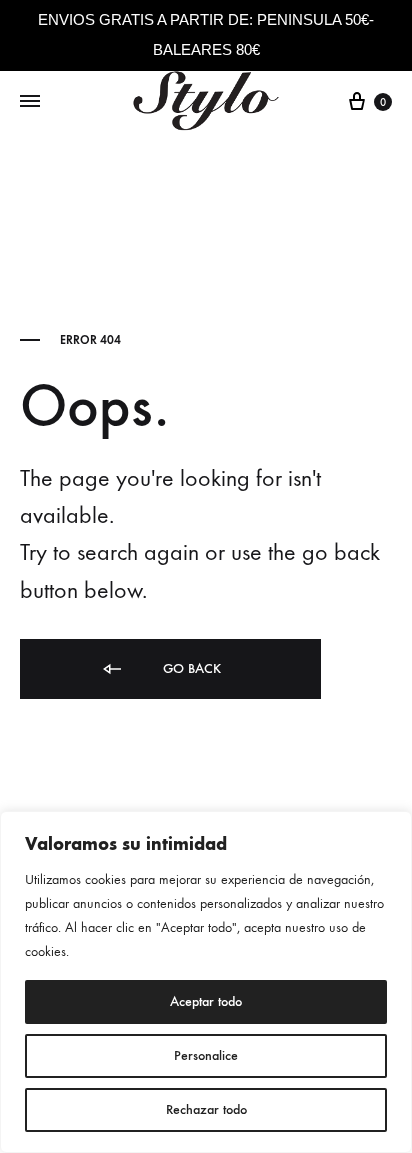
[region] (206, 982)
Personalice (206, 1055)
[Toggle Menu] (30, 102)
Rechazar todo (206, 1109)
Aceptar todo (206, 1001)
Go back (190, 668)
